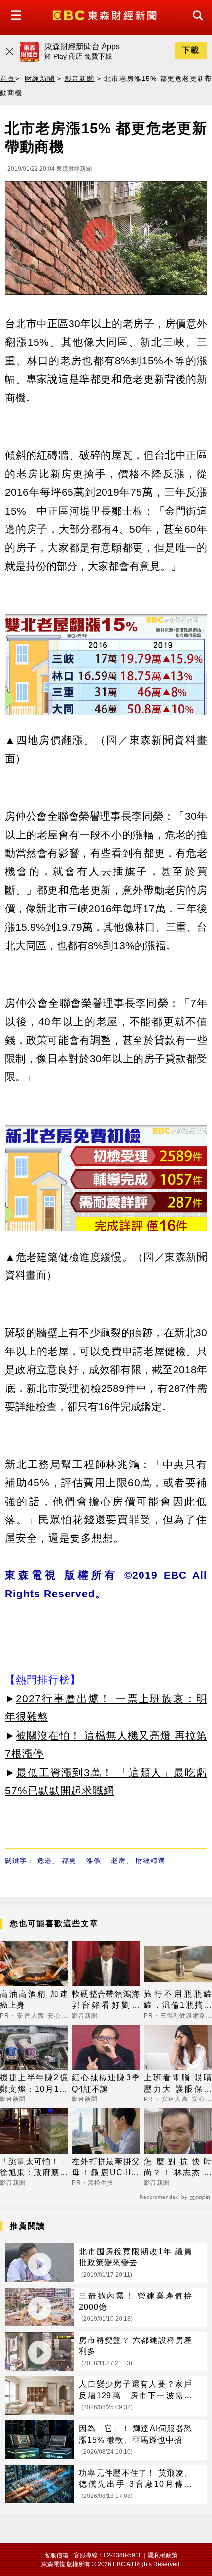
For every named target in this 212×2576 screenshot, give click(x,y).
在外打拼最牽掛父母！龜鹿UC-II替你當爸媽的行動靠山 (106, 2168)
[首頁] (106, 15)
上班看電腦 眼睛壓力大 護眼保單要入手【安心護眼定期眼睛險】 (178, 2084)
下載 (191, 50)
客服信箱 (56, 2555)
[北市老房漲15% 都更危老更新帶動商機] (106, 240)
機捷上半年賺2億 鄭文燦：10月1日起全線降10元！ (34, 2084)
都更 (69, 1861)
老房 (118, 1861)
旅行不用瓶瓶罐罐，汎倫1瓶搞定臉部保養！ (178, 2001)
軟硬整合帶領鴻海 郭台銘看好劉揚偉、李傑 (106, 2001)
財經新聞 (40, 79)
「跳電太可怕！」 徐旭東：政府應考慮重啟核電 (34, 2168)
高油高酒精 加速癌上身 (34, 2000)
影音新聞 (80, 79)
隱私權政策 (163, 2555)
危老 (44, 1861)
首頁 (8, 79)
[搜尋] (195, 24)
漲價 (94, 1861)
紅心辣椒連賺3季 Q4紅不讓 (106, 2083)
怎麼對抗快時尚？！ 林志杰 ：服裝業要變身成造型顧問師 (178, 2168)
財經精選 (150, 1861)
